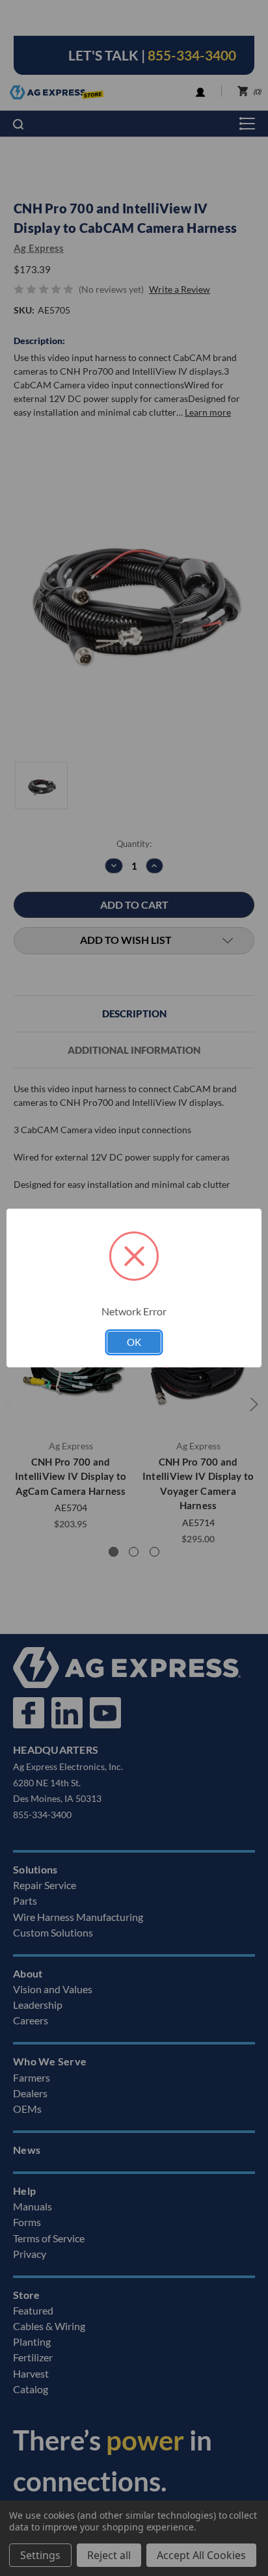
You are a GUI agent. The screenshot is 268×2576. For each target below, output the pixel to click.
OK (134, 1342)
